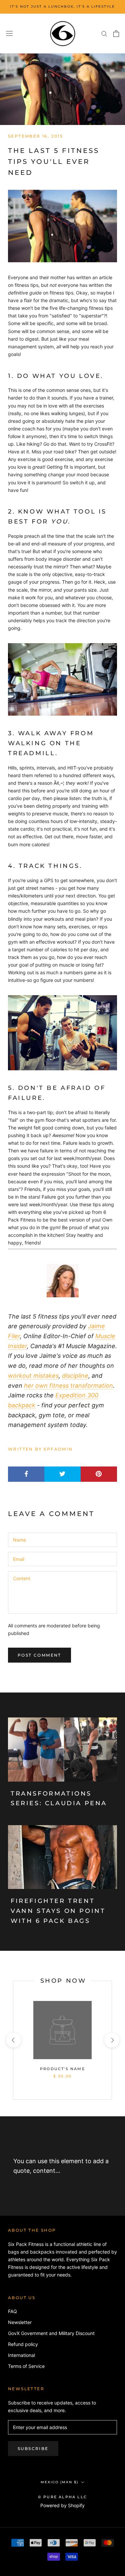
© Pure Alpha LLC (62, 2497)
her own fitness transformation (68, 1386)
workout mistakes (33, 1376)
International (21, 2355)
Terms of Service (26, 2366)
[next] (111, 2040)
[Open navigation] (9, 34)
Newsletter (20, 2322)
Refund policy (23, 2344)
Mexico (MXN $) (59, 2482)
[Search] (104, 33)
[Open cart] (116, 34)
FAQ (12, 2311)
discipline (75, 1376)
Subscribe (33, 2449)
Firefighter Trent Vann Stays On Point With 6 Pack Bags (58, 1911)
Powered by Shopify (62, 2505)
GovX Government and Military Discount (51, 2333)
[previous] (13, 2040)
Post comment (39, 1655)
